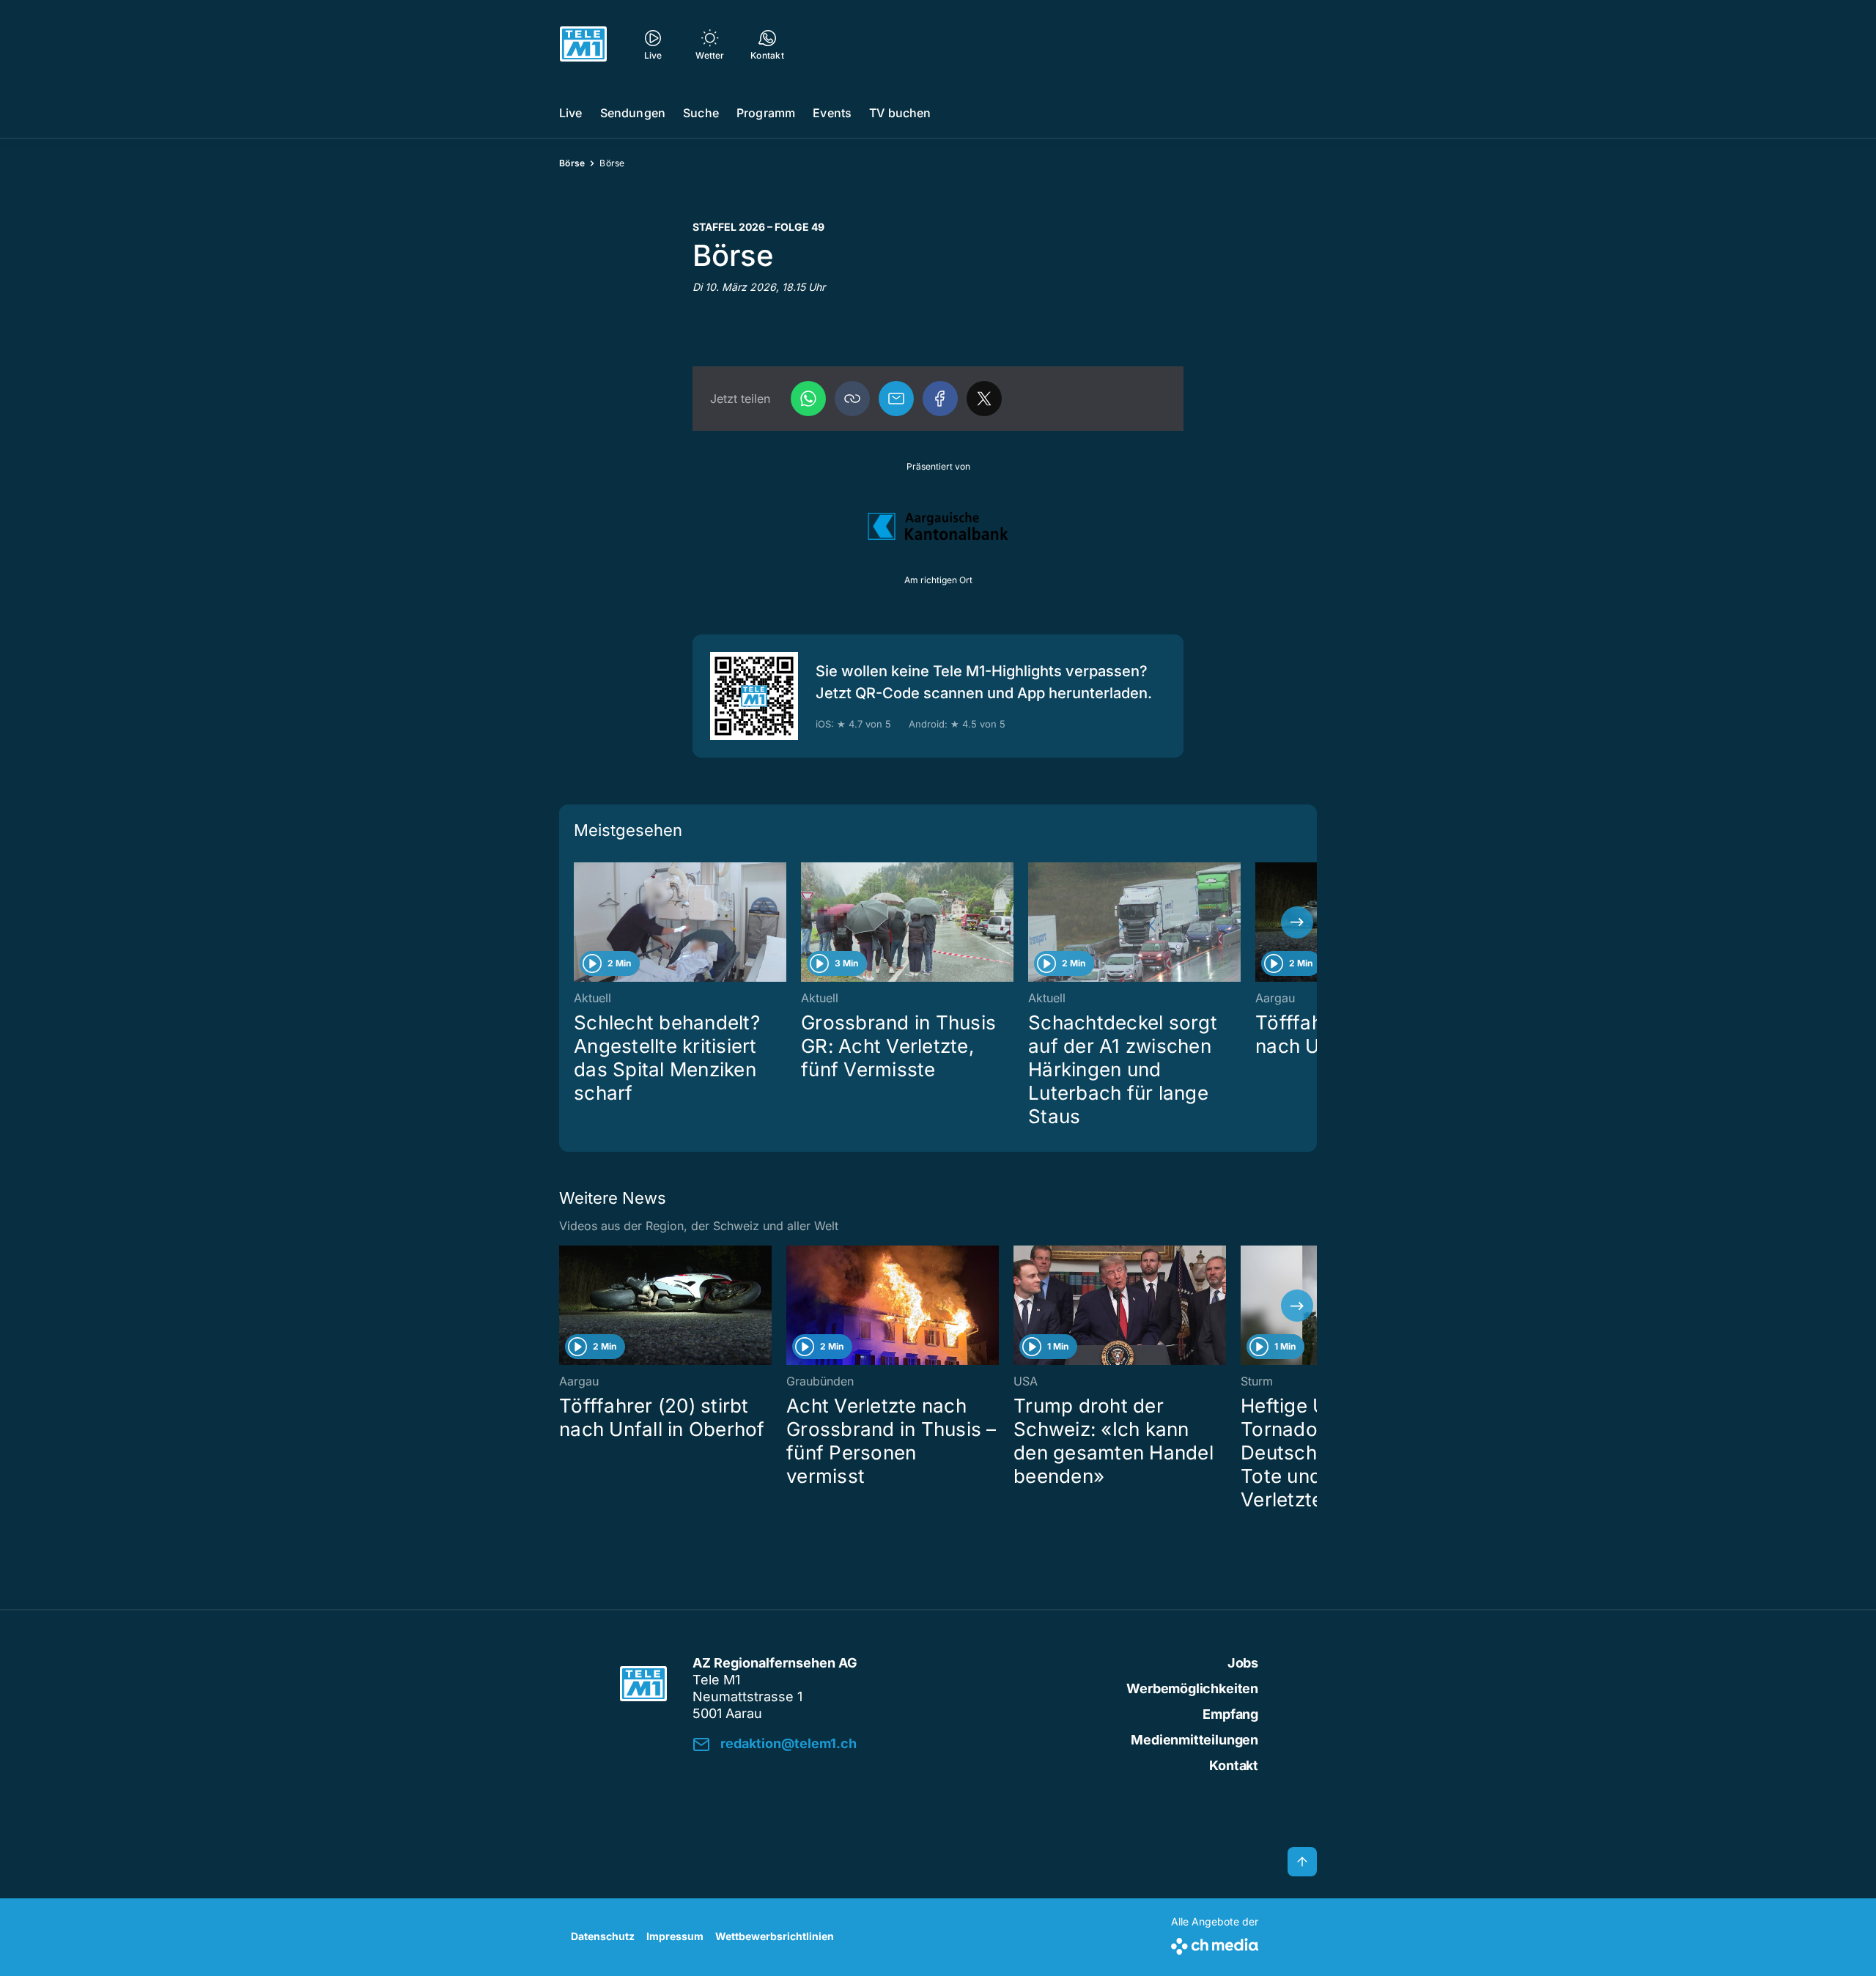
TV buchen (900, 113)
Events (832, 113)
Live (571, 113)
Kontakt (1234, 1765)
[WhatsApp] (808, 399)
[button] (852, 399)
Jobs (1243, 1663)
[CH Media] (1215, 1943)
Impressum (675, 1936)
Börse (572, 163)
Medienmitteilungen (1194, 1740)
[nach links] (579, 922)
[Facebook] (940, 399)
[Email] (896, 399)
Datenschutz (603, 1936)
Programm (766, 113)
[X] (984, 399)
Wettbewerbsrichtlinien (775, 1936)
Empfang (1230, 1714)
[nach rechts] (1297, 922)
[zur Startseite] (583, 44)
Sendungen (633, 113)
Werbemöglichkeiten (1192, 1688)
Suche (701, 113)
